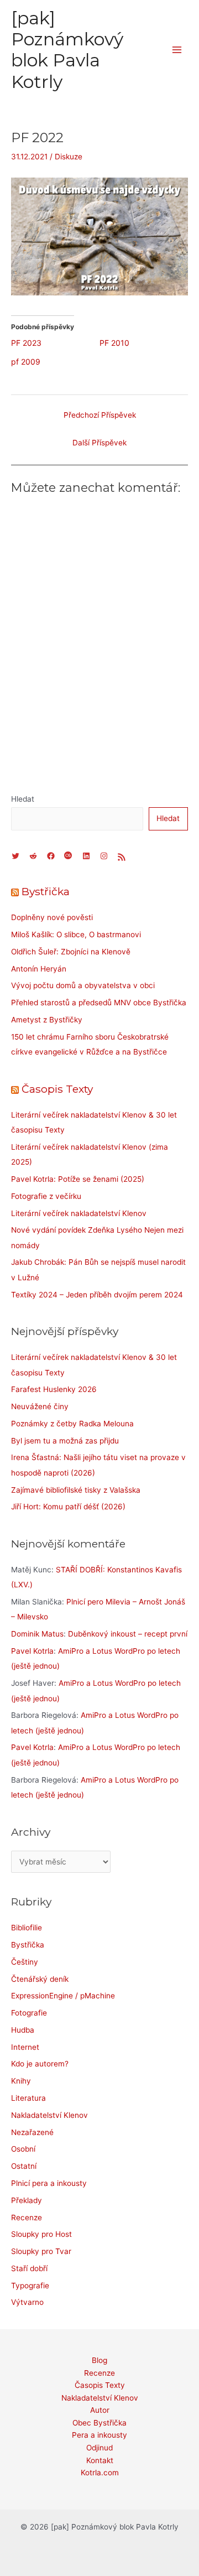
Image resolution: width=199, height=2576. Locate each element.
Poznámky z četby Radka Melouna (72, 1424)
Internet (25, 2047)
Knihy (21, 2081)
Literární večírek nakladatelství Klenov (79, 1213)
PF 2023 (26, 343)
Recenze (27, 2217)
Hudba (23, 2030)
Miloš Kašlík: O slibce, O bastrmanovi (76, 934)
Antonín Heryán (39, 969)
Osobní (23, 2149)
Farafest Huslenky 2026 (54, 1389)
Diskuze (69, 157)
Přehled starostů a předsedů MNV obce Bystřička (99, 1003)
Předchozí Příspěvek (100, 415)
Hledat (23, 799)
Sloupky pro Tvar (41, 2251)
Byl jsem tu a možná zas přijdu (65, 1441)
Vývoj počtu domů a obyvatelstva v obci (83, 985)
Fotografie (29, 2013)
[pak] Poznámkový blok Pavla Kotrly (67, 50)
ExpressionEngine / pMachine (63, 1996)
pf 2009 (26, 362)
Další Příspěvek (99, 443)
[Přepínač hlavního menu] (177, 50)
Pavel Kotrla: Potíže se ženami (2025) (78, 1179)
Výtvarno (27, 2302)
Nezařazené (32, 2132)
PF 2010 (114, 343)
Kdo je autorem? (40, 2064)
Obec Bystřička (99, 2423)
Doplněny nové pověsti (52, 917)
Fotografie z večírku (46, 1196)
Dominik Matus (37, 1634)
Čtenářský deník (40, 1979)
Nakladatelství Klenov (49, 2115)
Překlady (27, 2200)
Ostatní (24, 2166)
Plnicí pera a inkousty (49, 2183)
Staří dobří (29, 2268)
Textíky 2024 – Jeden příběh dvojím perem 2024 (97, 1295)
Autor (100, 2410)
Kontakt (100, 2460)
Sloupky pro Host (41, 2234)
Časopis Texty (57, 1089)
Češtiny (25, 1962)
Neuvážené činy (40, 1406)
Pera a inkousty (99, 2435)
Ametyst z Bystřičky (47, 1020)
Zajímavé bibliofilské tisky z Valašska (76, 1490)
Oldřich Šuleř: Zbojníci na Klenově (71, 952)
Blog (99, 2360)
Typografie (30, 2286)
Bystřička (46, 891)
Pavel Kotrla (32, 1651)
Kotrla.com (100, 2473)
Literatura (28, 2098)
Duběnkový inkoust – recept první (128, 1634)
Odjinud (99, 2448)
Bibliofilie (27, 1928)
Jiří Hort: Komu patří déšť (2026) (68, 1507)
